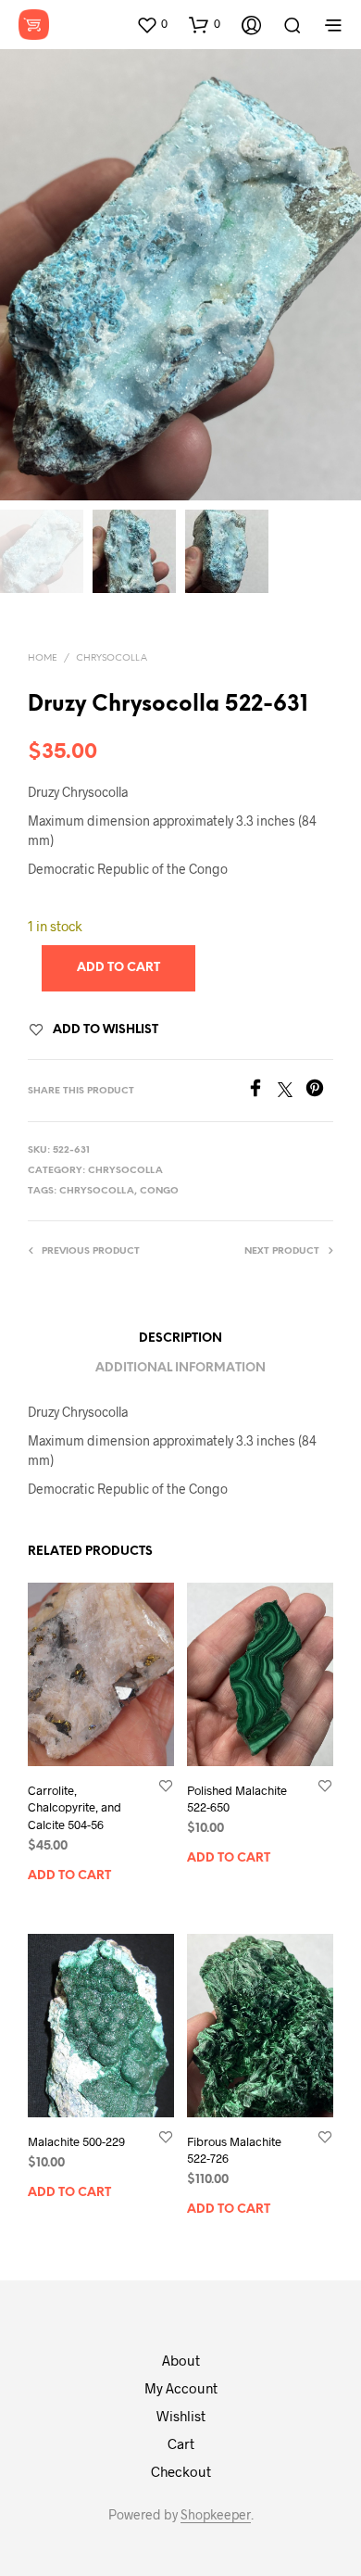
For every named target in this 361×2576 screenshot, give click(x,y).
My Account (181, 2388)
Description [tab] (180, 1339)
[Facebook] (262, 1091)
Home (43, 658)
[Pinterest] (319, 1091)
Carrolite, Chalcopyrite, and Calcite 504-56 (75, 1808)
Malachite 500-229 (76, 2141)
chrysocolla (97, 1191)
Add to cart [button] (69, 1876)
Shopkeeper (216, 2515)
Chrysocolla (112, 658)
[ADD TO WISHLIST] (166, 1786)
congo (159, 1191)
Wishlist (181, 2416)
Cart (181, 2443)
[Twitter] (292, 1091)
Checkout (181, 2471)
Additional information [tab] (180, 1368)
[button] (152, 24)
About (181, 2360)
